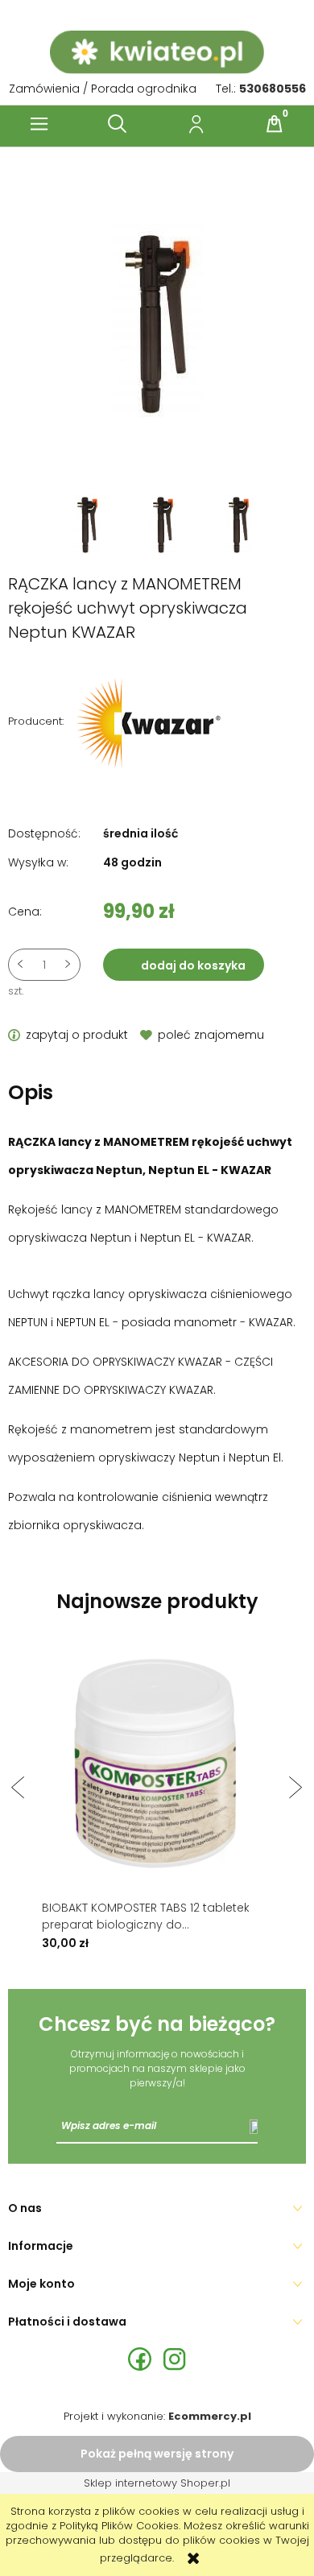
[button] (39, 124)
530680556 (273, 89)
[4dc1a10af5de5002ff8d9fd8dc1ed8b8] (89, 523)
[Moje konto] (196, 124)
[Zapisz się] (254, 2126)
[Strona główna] (157, 52)
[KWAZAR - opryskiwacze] (149, 721)
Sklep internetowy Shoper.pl (157, 2483)
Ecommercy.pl (210, 2416)
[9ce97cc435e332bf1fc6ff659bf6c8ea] (239, 523)
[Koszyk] (275, 124)
